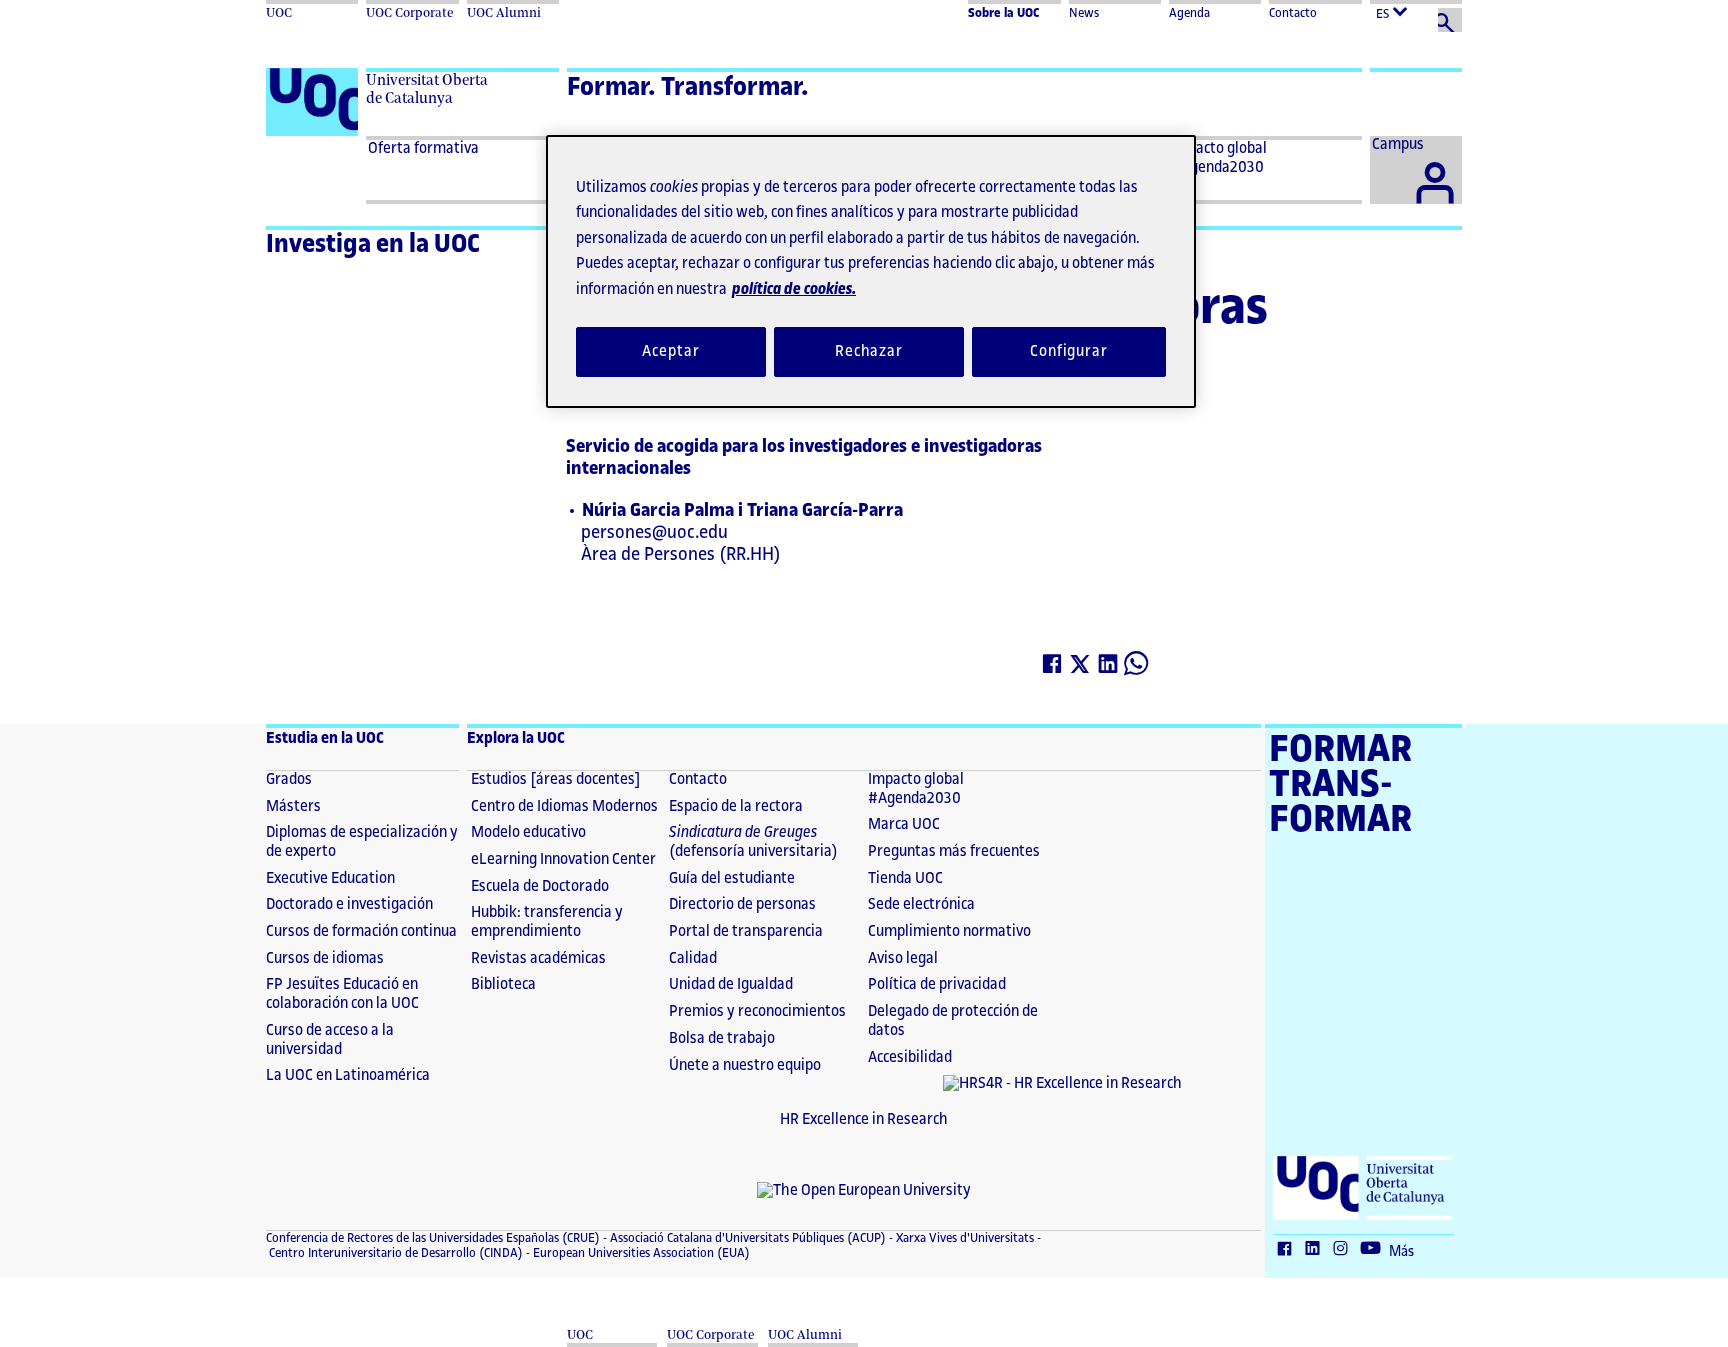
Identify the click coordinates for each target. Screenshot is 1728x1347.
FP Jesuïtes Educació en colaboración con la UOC (342, 994)
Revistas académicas (538, 958)
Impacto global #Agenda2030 (916, 789)
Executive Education (330, 878)
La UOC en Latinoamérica (348, 1075)
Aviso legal (903, 958)
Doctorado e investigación (349, 904)
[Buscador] (1450, 20)
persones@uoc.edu (654, 532)
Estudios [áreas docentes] (556, 779)
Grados (289, 779)
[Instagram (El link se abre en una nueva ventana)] (1345, 1250)
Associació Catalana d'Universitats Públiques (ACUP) (746, 1238)
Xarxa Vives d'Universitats (963, 1238)
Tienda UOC (905, 878)
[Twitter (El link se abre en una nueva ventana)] (1081, 668)
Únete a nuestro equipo (745, 1065)
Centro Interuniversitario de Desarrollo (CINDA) (394, 1253)
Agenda (1189, 13)
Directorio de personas (742, 904)
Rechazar (869, 351)
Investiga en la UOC (373, 244)
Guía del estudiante (732, 878)
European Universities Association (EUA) (640, 1253)
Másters (293, 806)
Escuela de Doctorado (540, 886)
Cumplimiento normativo (949, 931)
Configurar (1069, 351)
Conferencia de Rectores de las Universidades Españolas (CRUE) (433, 1238)
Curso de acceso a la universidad (330, 1040)
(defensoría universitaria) (753, 842)
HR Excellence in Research (864, 1119)
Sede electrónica (921, 904)
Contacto (1293, 13)
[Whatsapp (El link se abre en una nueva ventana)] (1137, 668)
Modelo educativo (528, 832)
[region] (871, 271)
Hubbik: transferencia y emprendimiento (547, 922)
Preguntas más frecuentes (954, 851)
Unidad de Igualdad (731, 984)
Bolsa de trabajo (722, 1038)
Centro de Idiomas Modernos (564, 806)
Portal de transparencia (746, 931)
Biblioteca (503, 984)
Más (1401, 1252)
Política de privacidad (937, 984)
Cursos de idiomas (325, 958)
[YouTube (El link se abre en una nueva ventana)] (1375, 1250)
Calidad (693, 958)
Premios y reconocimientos (757, 1011)
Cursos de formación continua (361, 931)
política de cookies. (794, 289)
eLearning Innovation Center (563, 859)
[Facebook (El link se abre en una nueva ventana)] (1053, 668)
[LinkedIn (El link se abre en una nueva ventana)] (1109, 668)
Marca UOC (904, 824)
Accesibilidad (910, 1057)
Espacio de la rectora (736, 806)
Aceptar (670, 351)
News (1084, 13)
